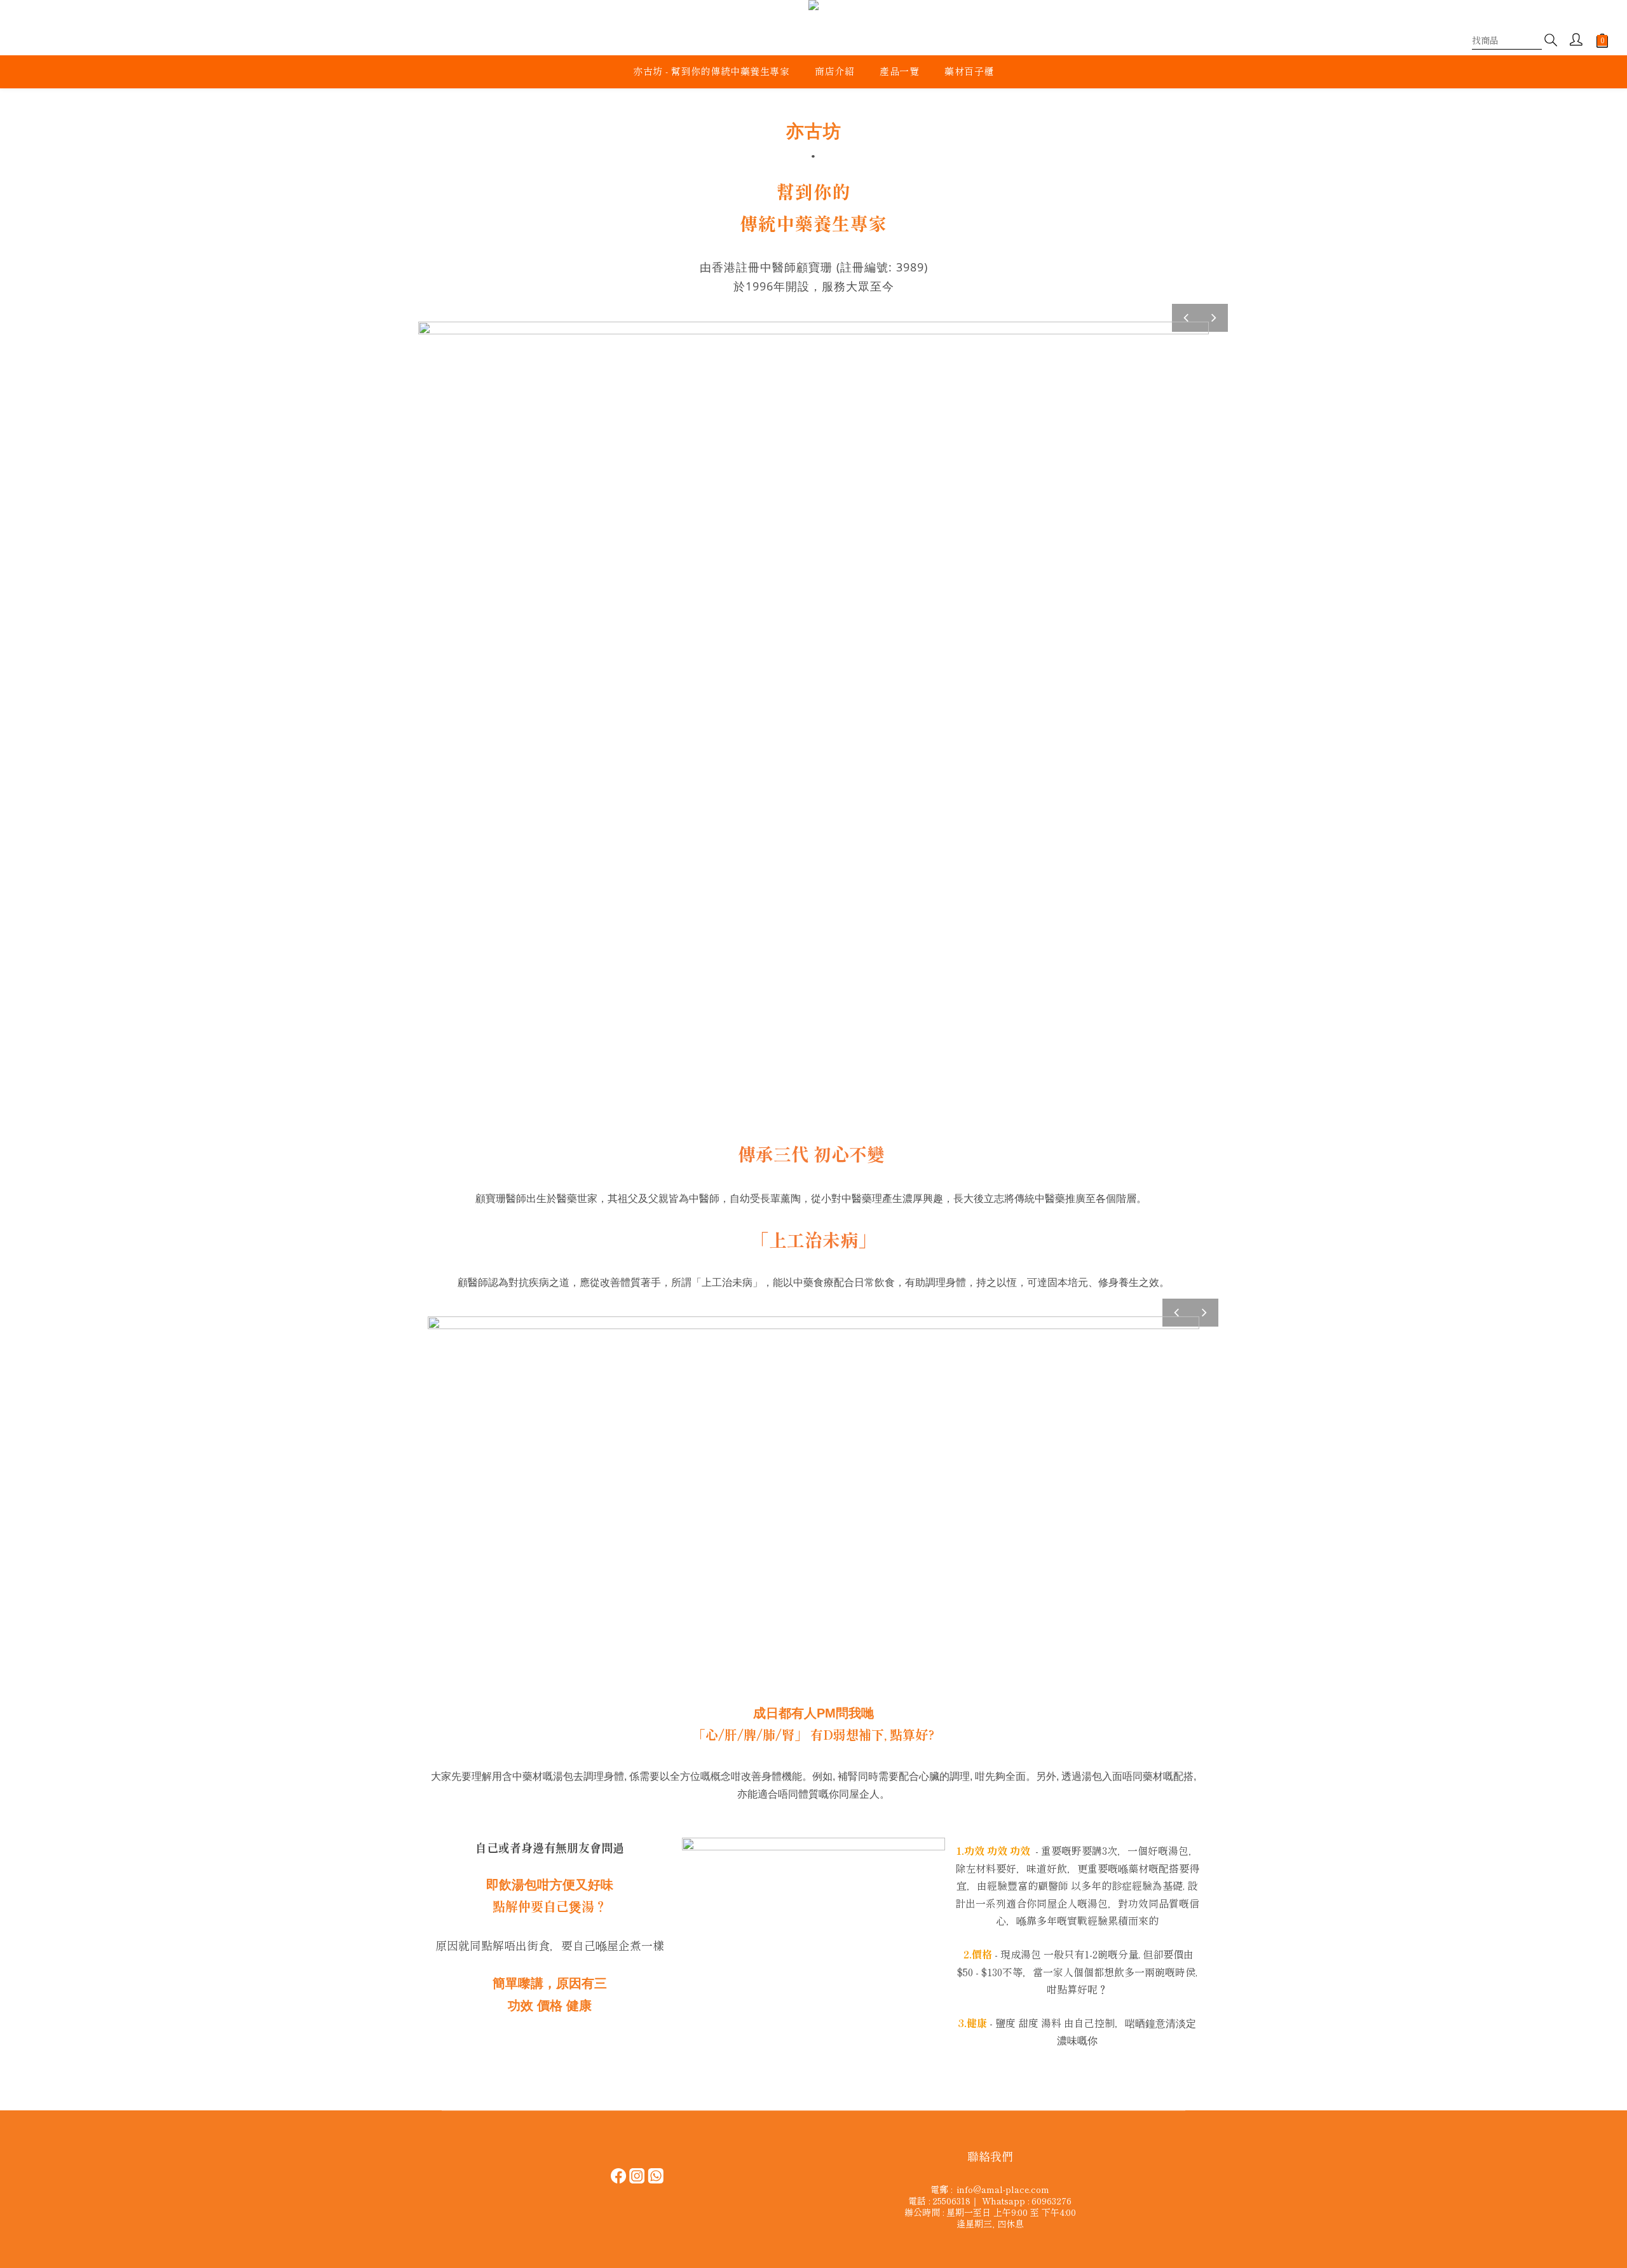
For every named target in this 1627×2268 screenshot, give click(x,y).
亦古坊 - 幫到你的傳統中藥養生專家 (711, 71)
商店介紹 (834, 71)
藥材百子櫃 (969, 71)
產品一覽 (899, 71)
